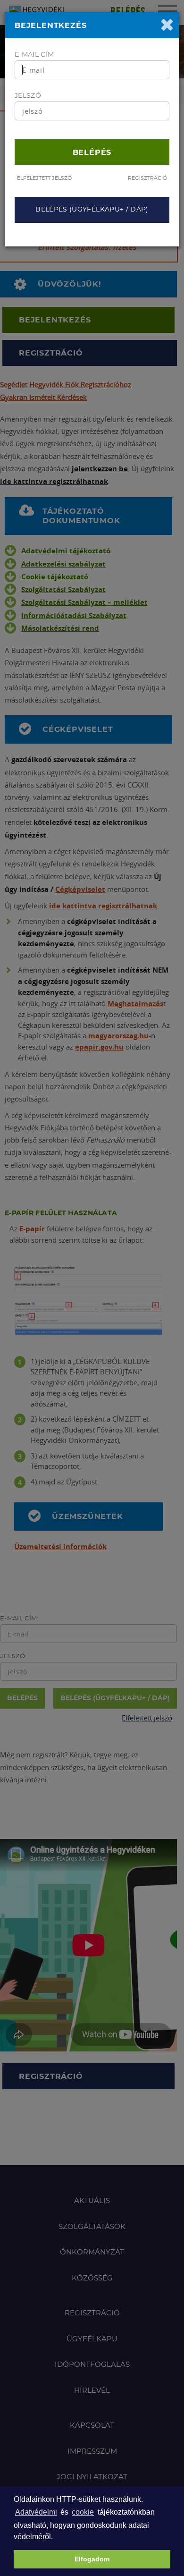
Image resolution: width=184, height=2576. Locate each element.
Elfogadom (92, 2559)
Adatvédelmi (36, 2512)
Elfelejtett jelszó (44, 178)
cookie (83, 2512)
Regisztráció (147, 178)
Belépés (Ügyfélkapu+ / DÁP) (92, 210)
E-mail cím (34, 55)
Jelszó (28, 96)
